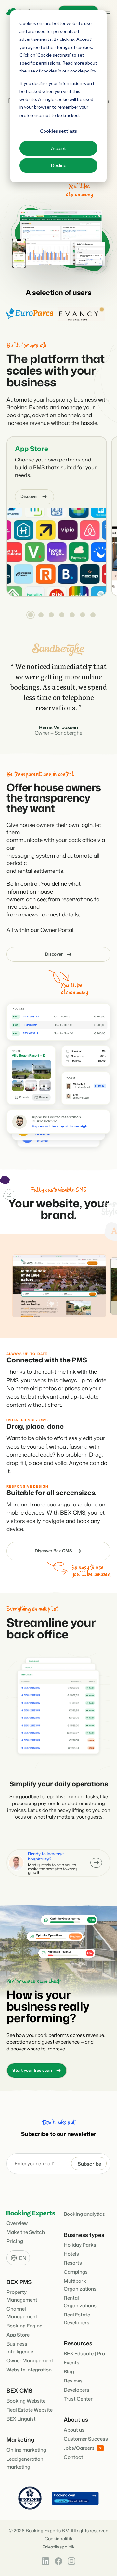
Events (71, 2358)
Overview (17, 2218)
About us (74, 2425)
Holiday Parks (80, 2240)
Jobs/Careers (79, 2443)
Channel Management (22, 2308)
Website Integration (29, 2365)
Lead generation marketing (25, 2458)
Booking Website (26, 2396)
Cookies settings (58, 131)
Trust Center (78, 2394)
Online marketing (26, 2445)
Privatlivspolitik (58, 2542)
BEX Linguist (21, 2414)
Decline (59, 165)
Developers (77, 2385)
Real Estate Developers (77, 2314)
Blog (69, 2367)
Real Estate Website (30, 2405)
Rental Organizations (80, 2297)
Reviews (73, 2376)
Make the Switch (26, 2227)
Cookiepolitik (58, 2534)
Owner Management (30, 2356)
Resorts (73, 2258)
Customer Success (86, 2434)
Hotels (71, 2249)
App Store (32, 444)
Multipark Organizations (80, 2280)
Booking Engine (24, 2321)
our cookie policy (79, 71)
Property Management (22, 2291)
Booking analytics (84, 2209)
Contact (73, 2452)
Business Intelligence (20, 2343)
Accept (58, 148)
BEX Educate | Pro (84, 2349)
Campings (76, 2267)
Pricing (15, 2236)
